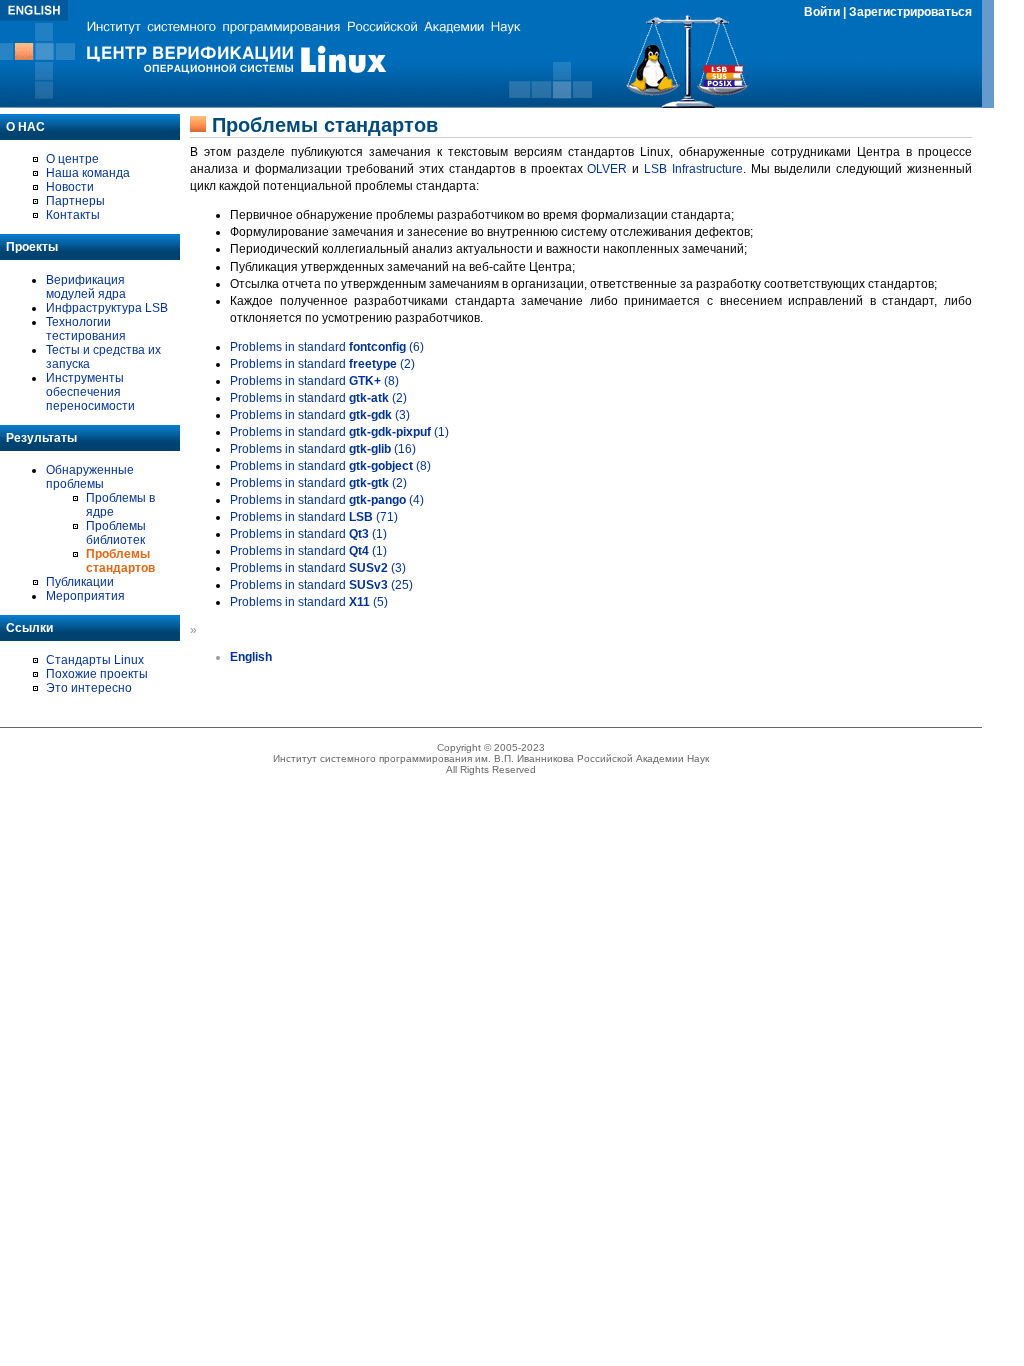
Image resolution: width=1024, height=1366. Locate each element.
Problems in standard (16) (323, 449)
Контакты (73, 215)
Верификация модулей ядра (86, 287)
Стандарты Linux (95, 660)
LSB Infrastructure (693, 169)
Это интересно (89, 688)
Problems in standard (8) (314, 381)
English (251, 657)
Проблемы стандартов (120, 561)
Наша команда (88, 173)
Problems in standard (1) (339, 432)
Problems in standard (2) (322, 364)
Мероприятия (85, 596)
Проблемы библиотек (116, 533)
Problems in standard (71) (314, 517)
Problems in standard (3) (320, 415)
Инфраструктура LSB (107, 308)
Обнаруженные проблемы (90, 477)
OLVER (607, 169)
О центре (72, 159)
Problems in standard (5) (309, 602)
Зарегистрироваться (910, 12)
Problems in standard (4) (327, 500)
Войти (822, 12)
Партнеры (75, 201)
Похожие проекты (97, 674)
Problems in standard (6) (327, 347)
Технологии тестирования (86, 329)
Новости (70, 187)
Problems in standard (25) (321, 585)
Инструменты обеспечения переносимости (90, 392)
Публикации (80, 582)
